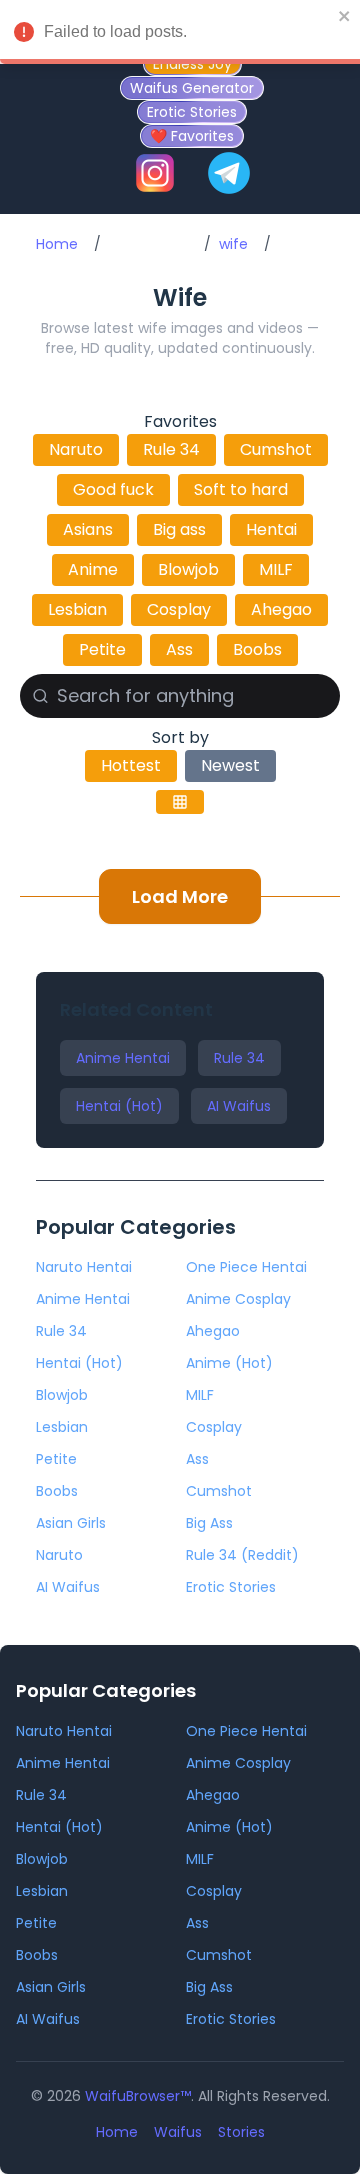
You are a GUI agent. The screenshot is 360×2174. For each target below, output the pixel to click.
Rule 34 (171, 449)
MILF (276, 569)
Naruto (76, 449)
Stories (241, 2132)
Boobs (257, 649)
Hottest (131, 765)
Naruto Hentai (84, 1267)
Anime (93, 569)
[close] (345, 16)
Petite (102, 649)
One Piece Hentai (246, 1267)
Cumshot (276, 449)
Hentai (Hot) (119, 1106)
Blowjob (188, 569)
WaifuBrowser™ (138, 2096)
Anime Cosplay (238, 1299)
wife (233, 244)
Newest (230, 765)
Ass (179, 649)
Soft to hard (241, 489)
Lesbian (77, 609)
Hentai (271, 529)
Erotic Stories (231, 1587)
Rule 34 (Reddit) (242, 1555)
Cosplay (179, 609)
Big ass (179, 529)
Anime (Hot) (229, 1363)
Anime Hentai (123, 1058)
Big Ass (209, 1523)
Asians (88, 529)
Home (57, 244)
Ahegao (281, 609)
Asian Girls (71, 1523)
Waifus (178, 2132)
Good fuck (113, 489)
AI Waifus (239, 1106)
